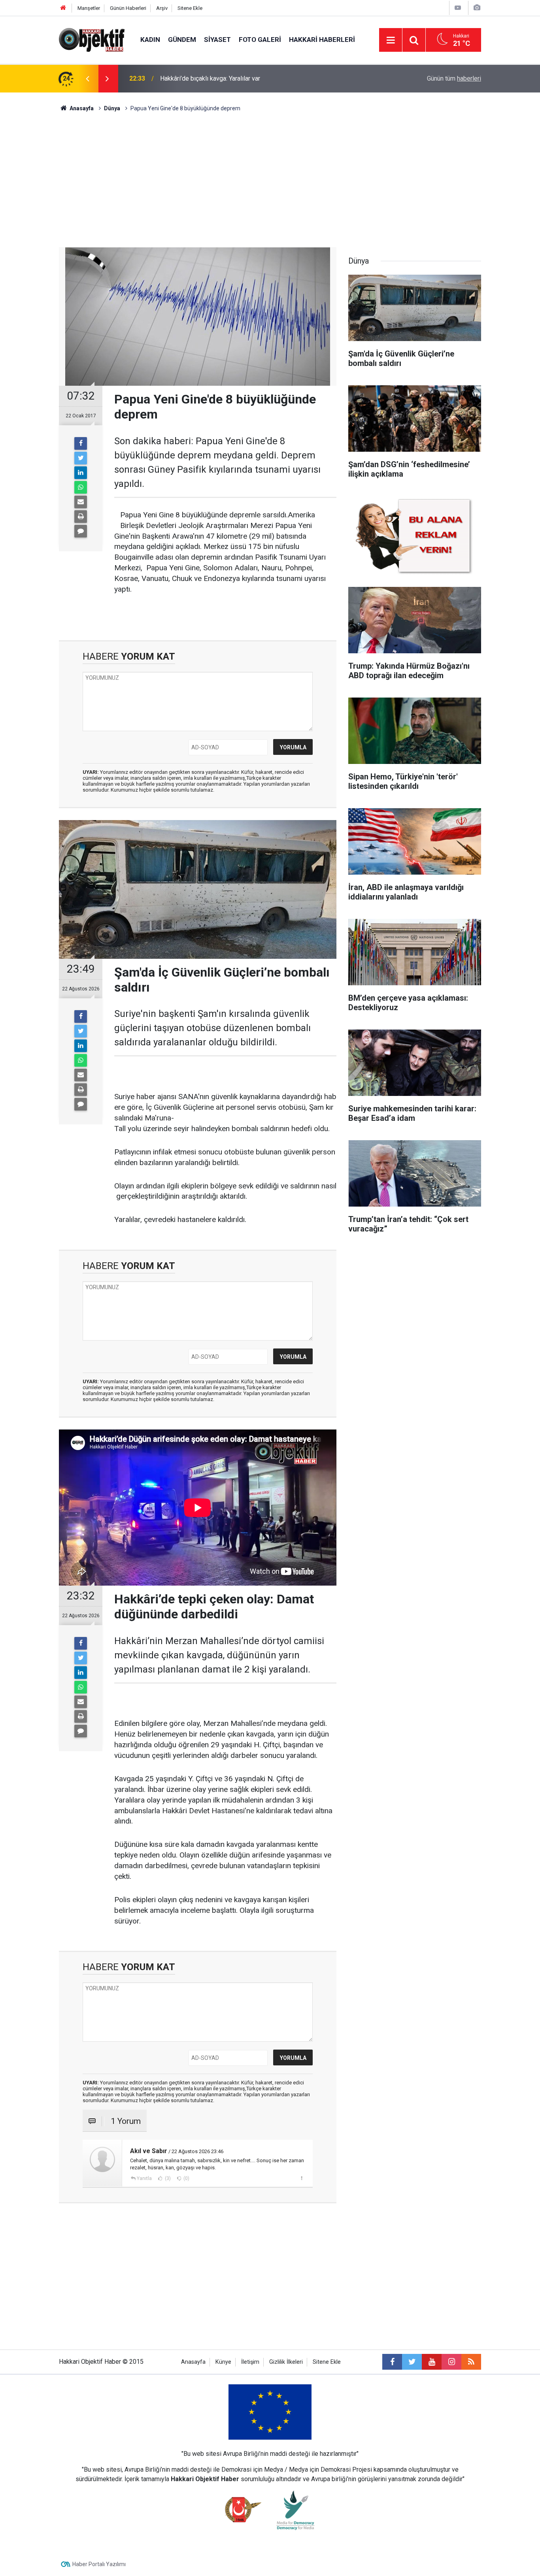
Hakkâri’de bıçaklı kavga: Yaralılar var (210, 78)
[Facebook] (81, 443)
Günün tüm (454, 78)
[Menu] (391, 40)
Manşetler (89, 8)
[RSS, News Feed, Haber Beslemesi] (471, 2362)
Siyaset (217, 40)
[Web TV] (458, 8)
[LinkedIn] (81, 473)
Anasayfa (193, 2362)
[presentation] (87, 79)
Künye (223, 2362)
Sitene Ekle (190, 8)
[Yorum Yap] (81, 531)
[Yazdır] (81, 517)
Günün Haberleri (128, 8)
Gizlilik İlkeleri (286, 2362)
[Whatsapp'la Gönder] (81, 487)
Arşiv (162, 8)
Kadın (150, 40)
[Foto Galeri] (477, 8)
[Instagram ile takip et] (451, 2362)
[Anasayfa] (63, 8)
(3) (167, 2178)
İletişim (250, 2362)
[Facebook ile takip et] (392, 2362)
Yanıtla (144, 2178)
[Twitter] (81, 458)
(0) (186, 2178)
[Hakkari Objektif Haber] (92, 39)
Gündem (182, 40)
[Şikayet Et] (301, 2178)
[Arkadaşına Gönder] (81, 502)
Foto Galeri (260, 40)
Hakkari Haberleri (322, 40)
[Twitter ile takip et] (412, 2362)
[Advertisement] (270, 180)
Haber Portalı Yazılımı (99, 2564)
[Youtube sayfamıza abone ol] (432, 2362)
